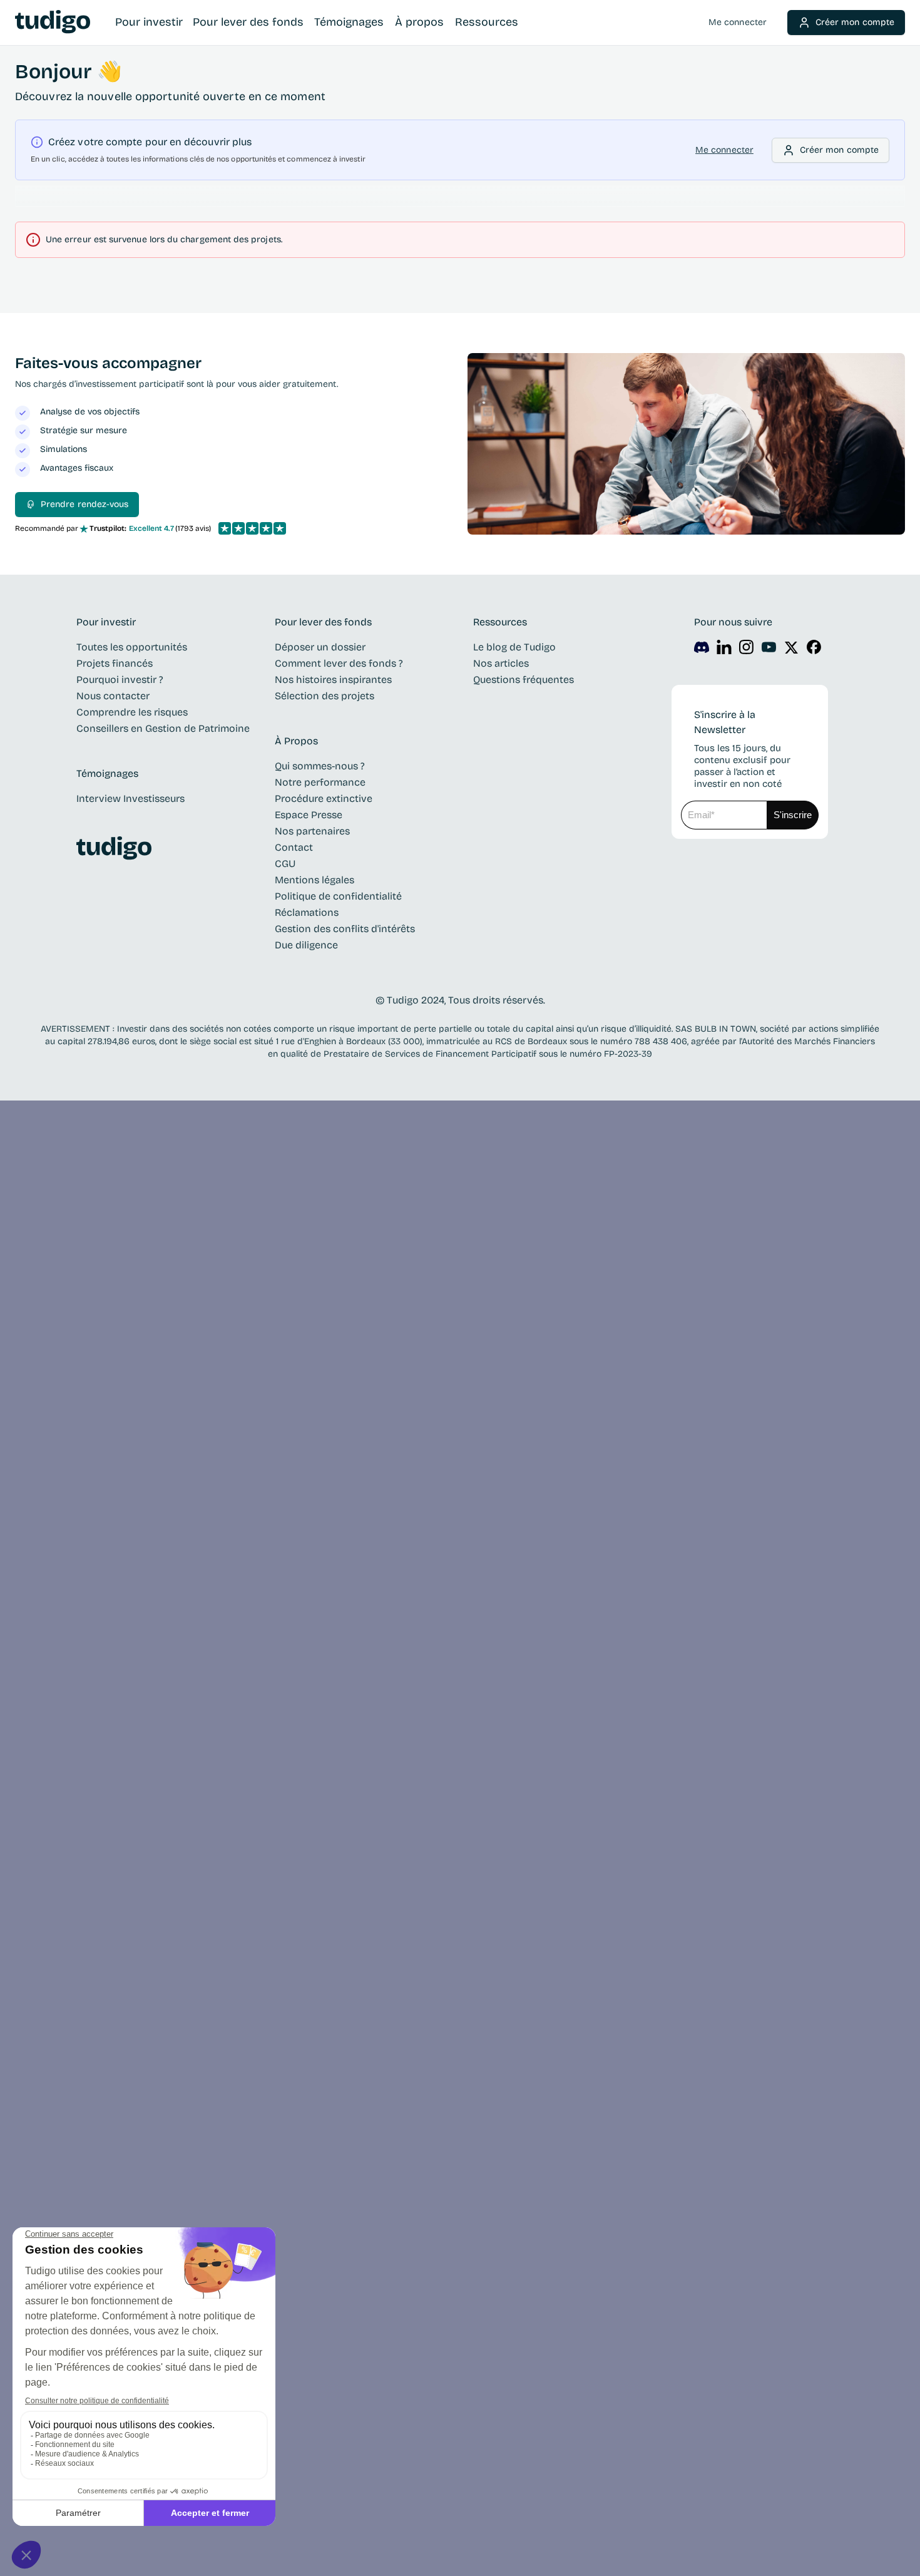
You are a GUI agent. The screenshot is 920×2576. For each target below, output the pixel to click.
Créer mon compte (855, 22)
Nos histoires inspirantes (333, 680)
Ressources (487, 22)
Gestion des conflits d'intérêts (345, 929)
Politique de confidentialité (338, 896)
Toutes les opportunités (132, 647)
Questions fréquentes (524, 680)
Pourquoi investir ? (120, 680)
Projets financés (115, 663)
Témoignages (349, 22)
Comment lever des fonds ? (339, 663)
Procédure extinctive (324, 798)
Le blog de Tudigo (514, 647)
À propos (419, 22)
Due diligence (306, 945)
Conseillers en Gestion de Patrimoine (163, 728)
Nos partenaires (312, 831)
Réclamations (307, 912)
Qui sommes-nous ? (320, 766)
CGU (285, 864)
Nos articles (501, 663)
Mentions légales (314, 880)
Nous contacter (113, 696)
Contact (294, 847)
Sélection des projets (325, 696)
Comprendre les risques (132, 712)
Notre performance (320, 782)
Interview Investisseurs (130, 798)
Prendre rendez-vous (84, 504)
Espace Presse (309, 815)
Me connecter (738, 22)
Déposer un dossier (320, 647)
